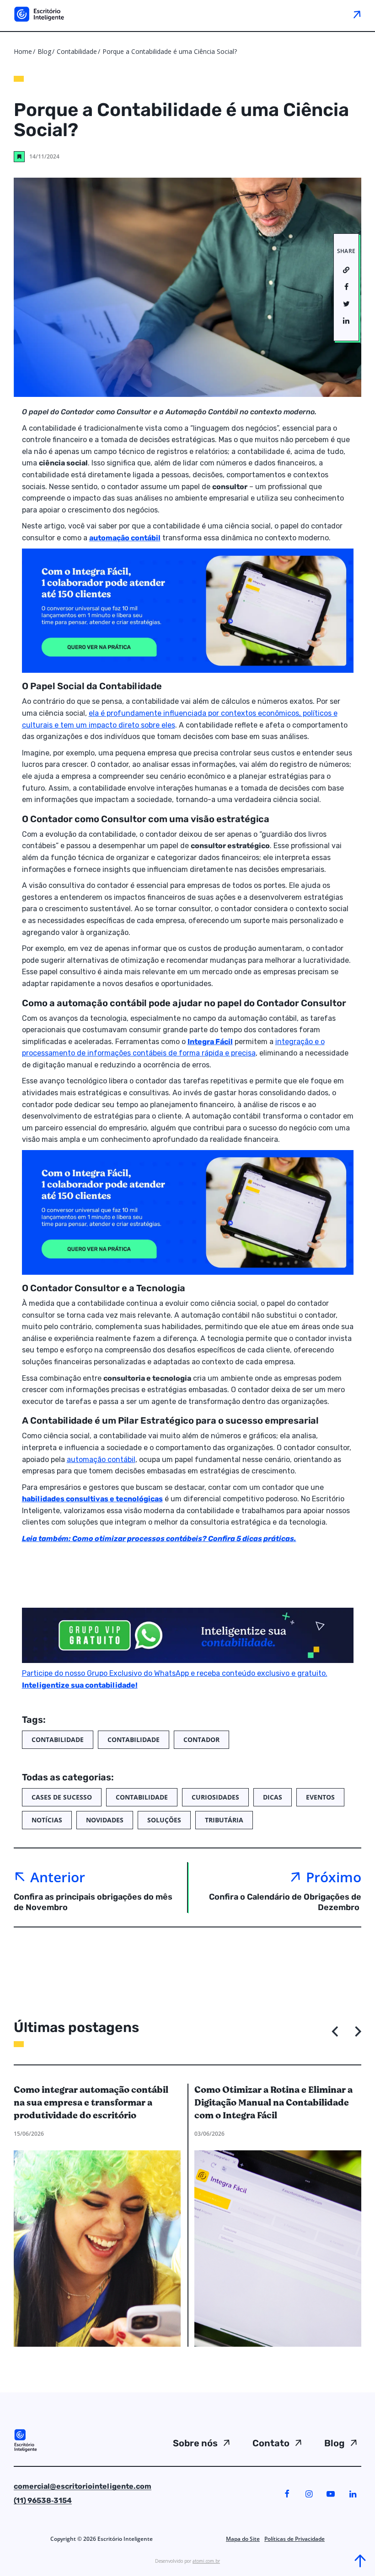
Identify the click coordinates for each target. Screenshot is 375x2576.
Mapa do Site (243, 2539)
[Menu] (356, 14)
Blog (44, 51)
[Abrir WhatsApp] (23, 2553)
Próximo (334, 1877)
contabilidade (134, 1739)
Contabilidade (78, 51)
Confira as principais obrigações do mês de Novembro (93, 1902)
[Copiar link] (346, 270)
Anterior (58, 1877)
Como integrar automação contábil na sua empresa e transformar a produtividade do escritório (91, 2103)
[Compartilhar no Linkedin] (346, 321)
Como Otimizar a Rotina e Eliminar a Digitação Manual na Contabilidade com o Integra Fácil (273, 2103)
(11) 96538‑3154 (43, 2500)
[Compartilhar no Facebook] (346, 287)
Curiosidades (215, 1797)
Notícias (47, 1820)
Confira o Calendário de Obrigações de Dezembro (285, 1902)
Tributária (224, 1820)
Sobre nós (195, 2443)
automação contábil (101, 1460)
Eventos (320, 1797)
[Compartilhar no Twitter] (346, 304)
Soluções (164, 1820)
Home (23, 51)
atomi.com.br (206, 2561)
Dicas (273, 1797)
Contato (271, 2443)
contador (201, 1739)
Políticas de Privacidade (295, 2539)
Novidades (105, 1820)
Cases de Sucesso (62, 1797)
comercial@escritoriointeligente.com (83, 2486)
